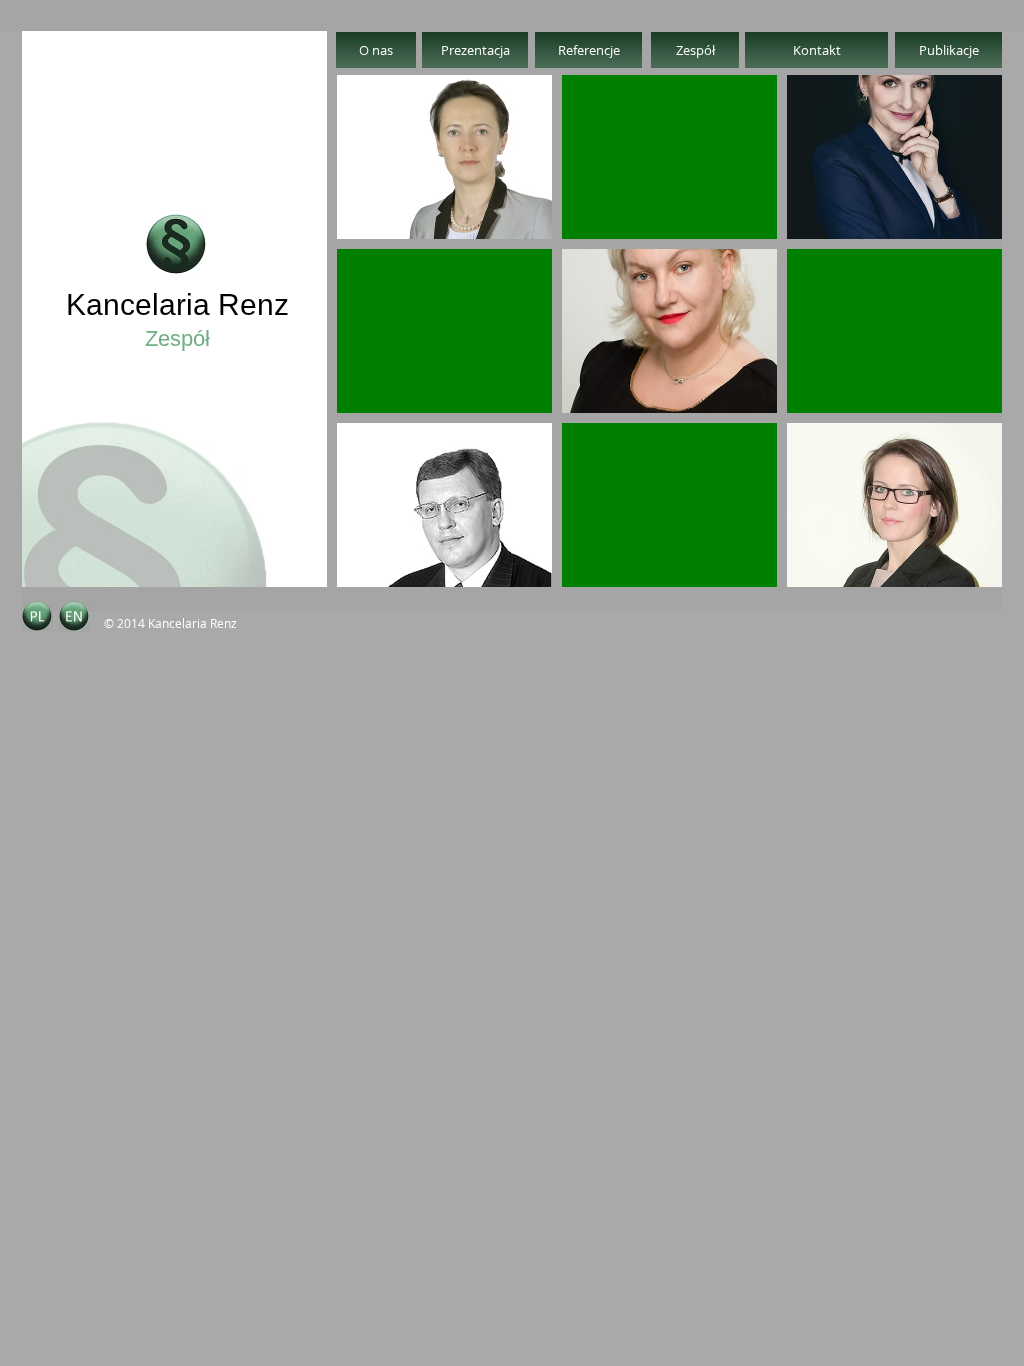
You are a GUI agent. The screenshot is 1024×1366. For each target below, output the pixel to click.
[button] (444, 157)
